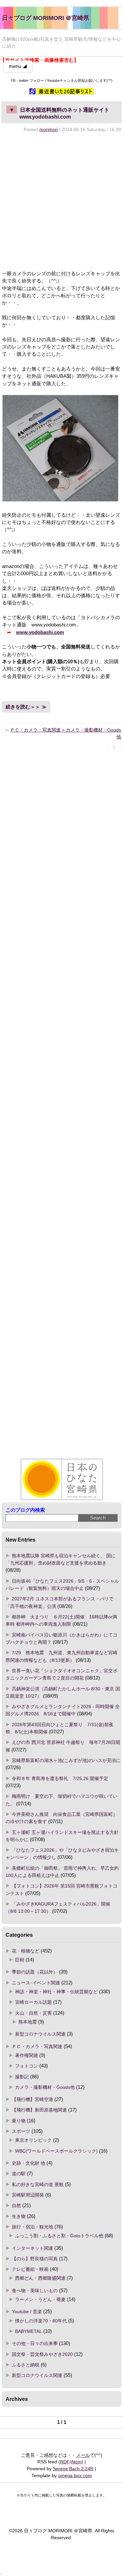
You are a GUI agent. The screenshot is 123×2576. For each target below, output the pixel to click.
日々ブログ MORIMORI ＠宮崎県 (46, 18)
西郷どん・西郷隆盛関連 (40, 2278)
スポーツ (21, 2131)
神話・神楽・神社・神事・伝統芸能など (56, 1992)
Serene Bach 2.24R (73, 2469)
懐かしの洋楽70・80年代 (41, 2321)
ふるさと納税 (26, 2365)
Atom (76, 2462)
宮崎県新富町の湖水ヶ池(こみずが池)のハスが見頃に (66, 1760)
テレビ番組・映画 (30, 2269)
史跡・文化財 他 (29, 2163)
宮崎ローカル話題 (33, 2002)
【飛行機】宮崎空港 (32, 2099)
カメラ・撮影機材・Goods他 (45, 2087)
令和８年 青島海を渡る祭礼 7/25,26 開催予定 (60, 1778)
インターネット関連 (32, 2248)
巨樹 (20, 1960)
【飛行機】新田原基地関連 (39, 2110)
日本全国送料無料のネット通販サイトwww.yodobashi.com (59, 113)
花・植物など (26, 1951)
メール (83, 2455)
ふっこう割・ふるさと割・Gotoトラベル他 (59, 2236)
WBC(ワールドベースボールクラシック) (56, 2151)
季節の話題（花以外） (35, 1972)
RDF (65, 2462)
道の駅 (19, 2174)
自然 (16, 2205)
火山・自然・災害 (33, 2013)
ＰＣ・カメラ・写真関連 (37, 2046)
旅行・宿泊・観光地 (32, 2227)
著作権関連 (27, 2055)
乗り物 (19, 2121)
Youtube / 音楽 (27, 2312)
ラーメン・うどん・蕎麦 (40, 2299)
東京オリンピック (33, 2140)
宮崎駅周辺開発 (28, 2195)
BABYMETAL (29, 2331)
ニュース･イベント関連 (36, 1983)
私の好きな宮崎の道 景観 (38, 2184)
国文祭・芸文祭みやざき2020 (42, 2354)
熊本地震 (28, 2022)
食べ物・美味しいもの (35, 2291)
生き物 (19, 2216)
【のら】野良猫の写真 (35, 2259)
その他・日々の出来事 (35, 2343)
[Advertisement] (61, 201)
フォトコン (27, 2066)
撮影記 (22, 2077)
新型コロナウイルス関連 (40, 2034)
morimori (49, 129)
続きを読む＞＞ (23, 707)
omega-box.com (75, 2475)
